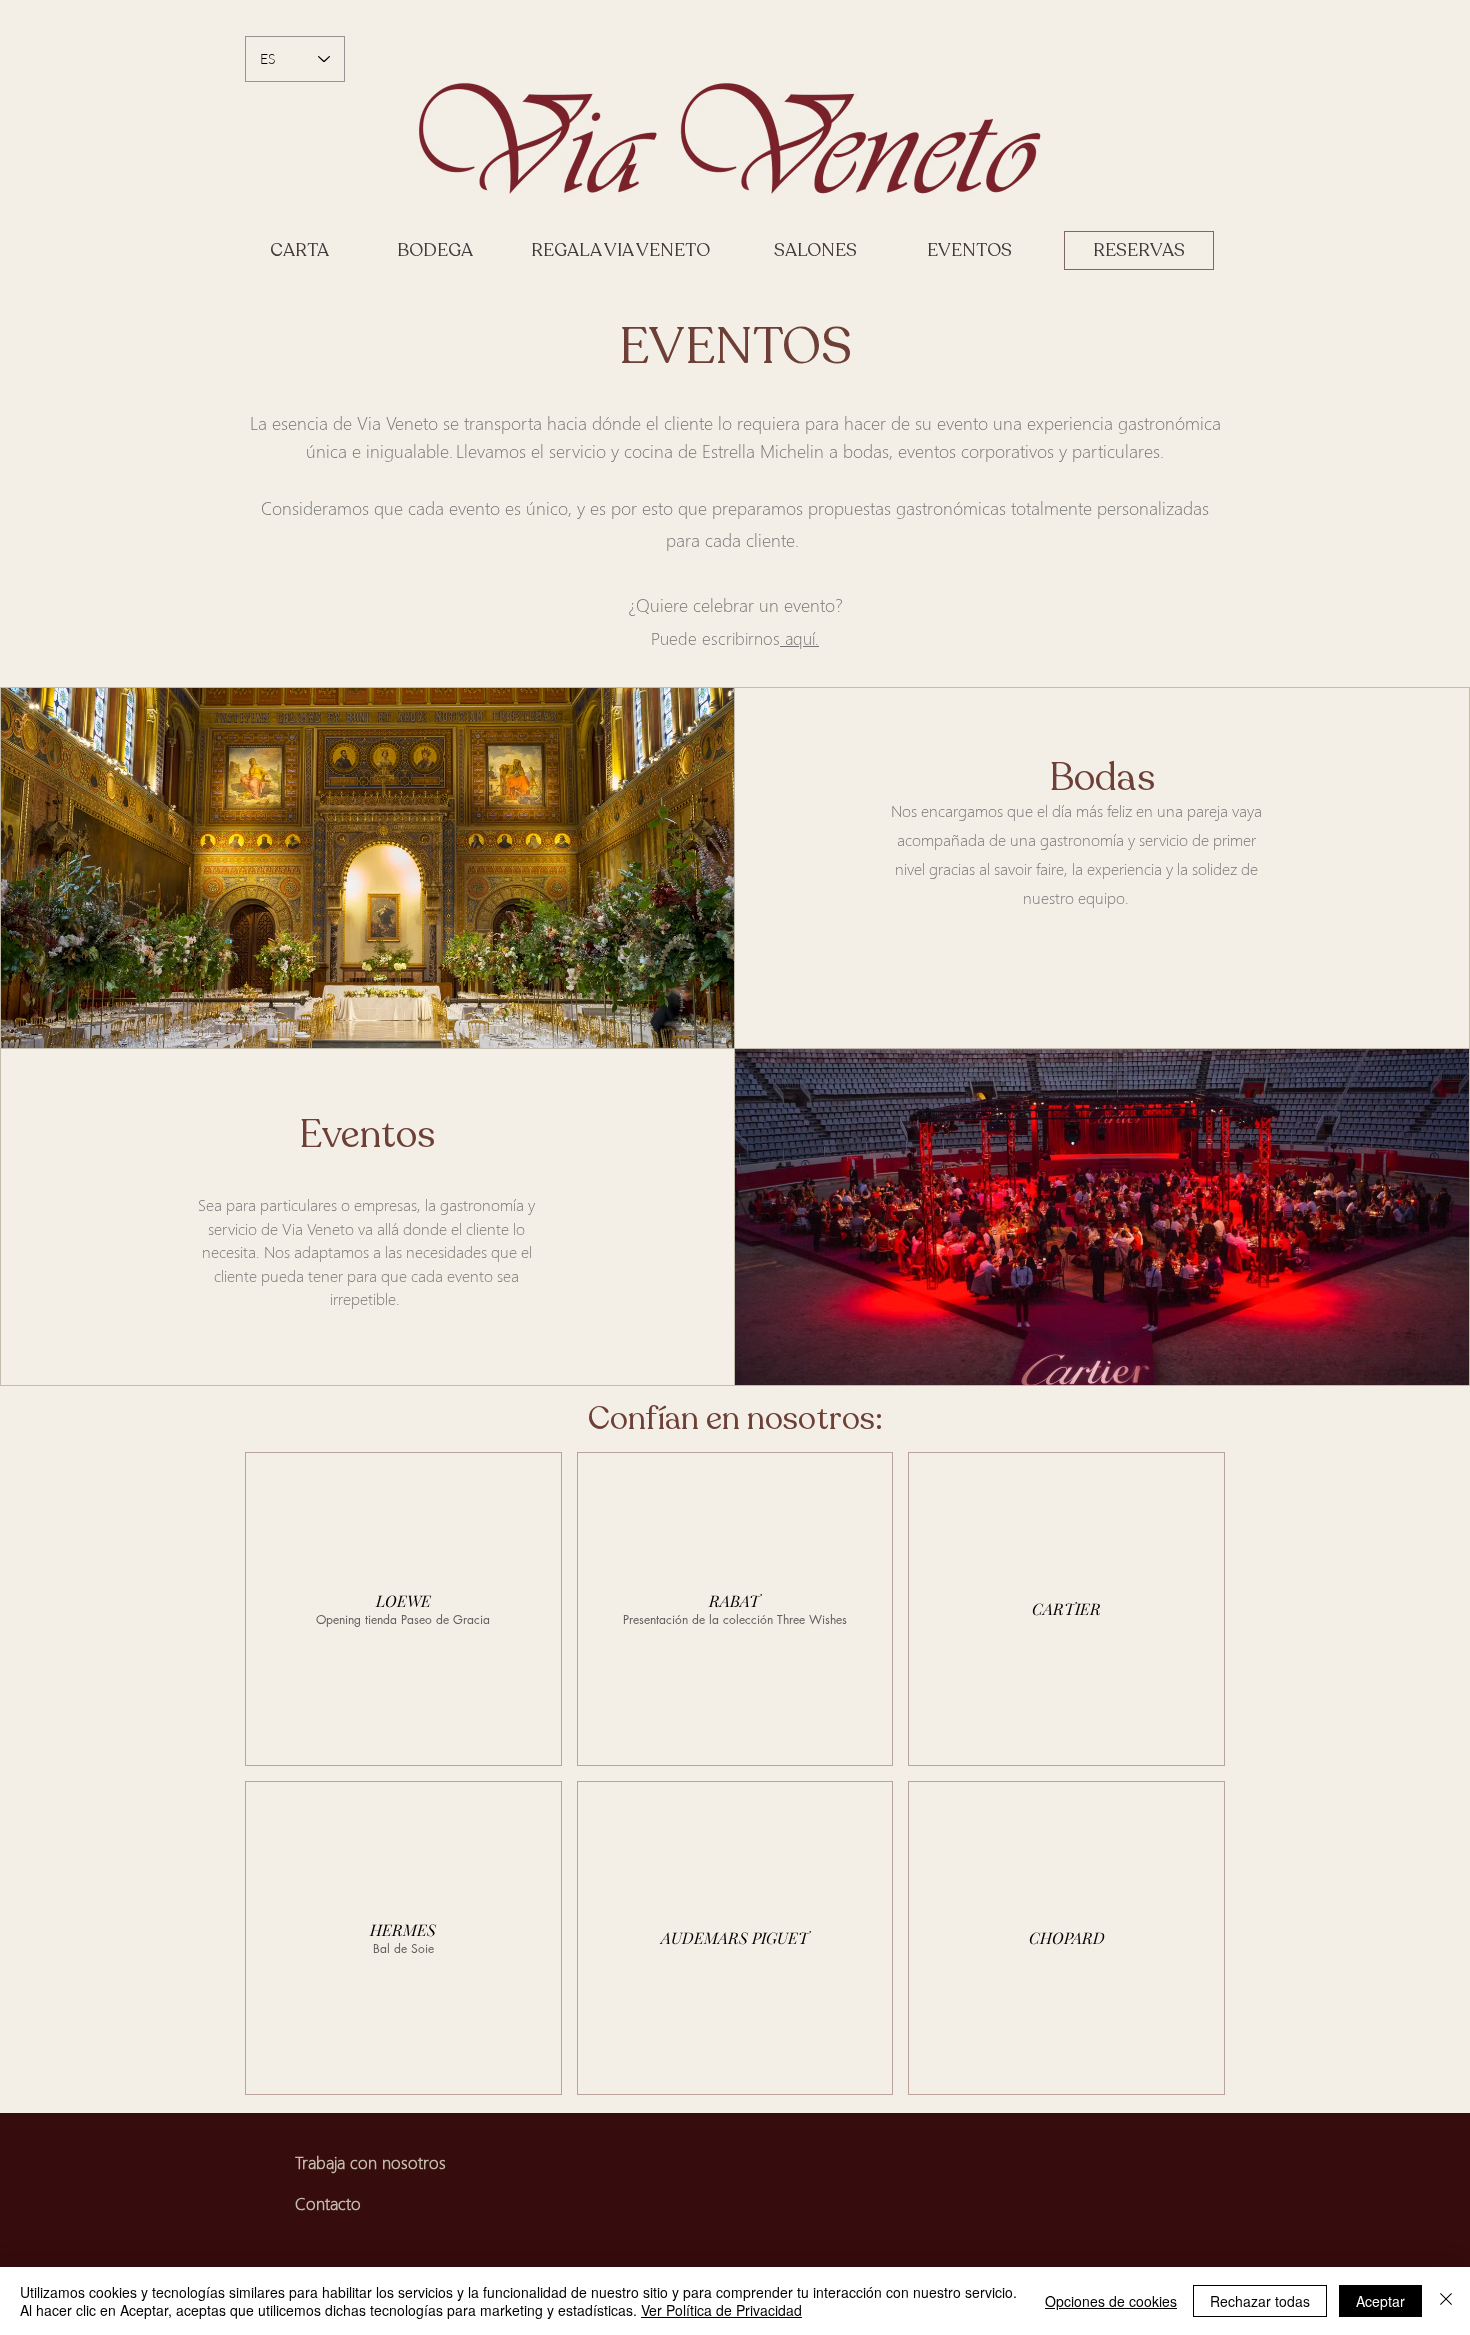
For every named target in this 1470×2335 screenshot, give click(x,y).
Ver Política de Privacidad (721, 2310)
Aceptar (1380, 2301)
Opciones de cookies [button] (1111, 2301)
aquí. (799, 638)
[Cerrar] (1446, 2301)
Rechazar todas (1260, 2301)
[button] (403, 1609)
